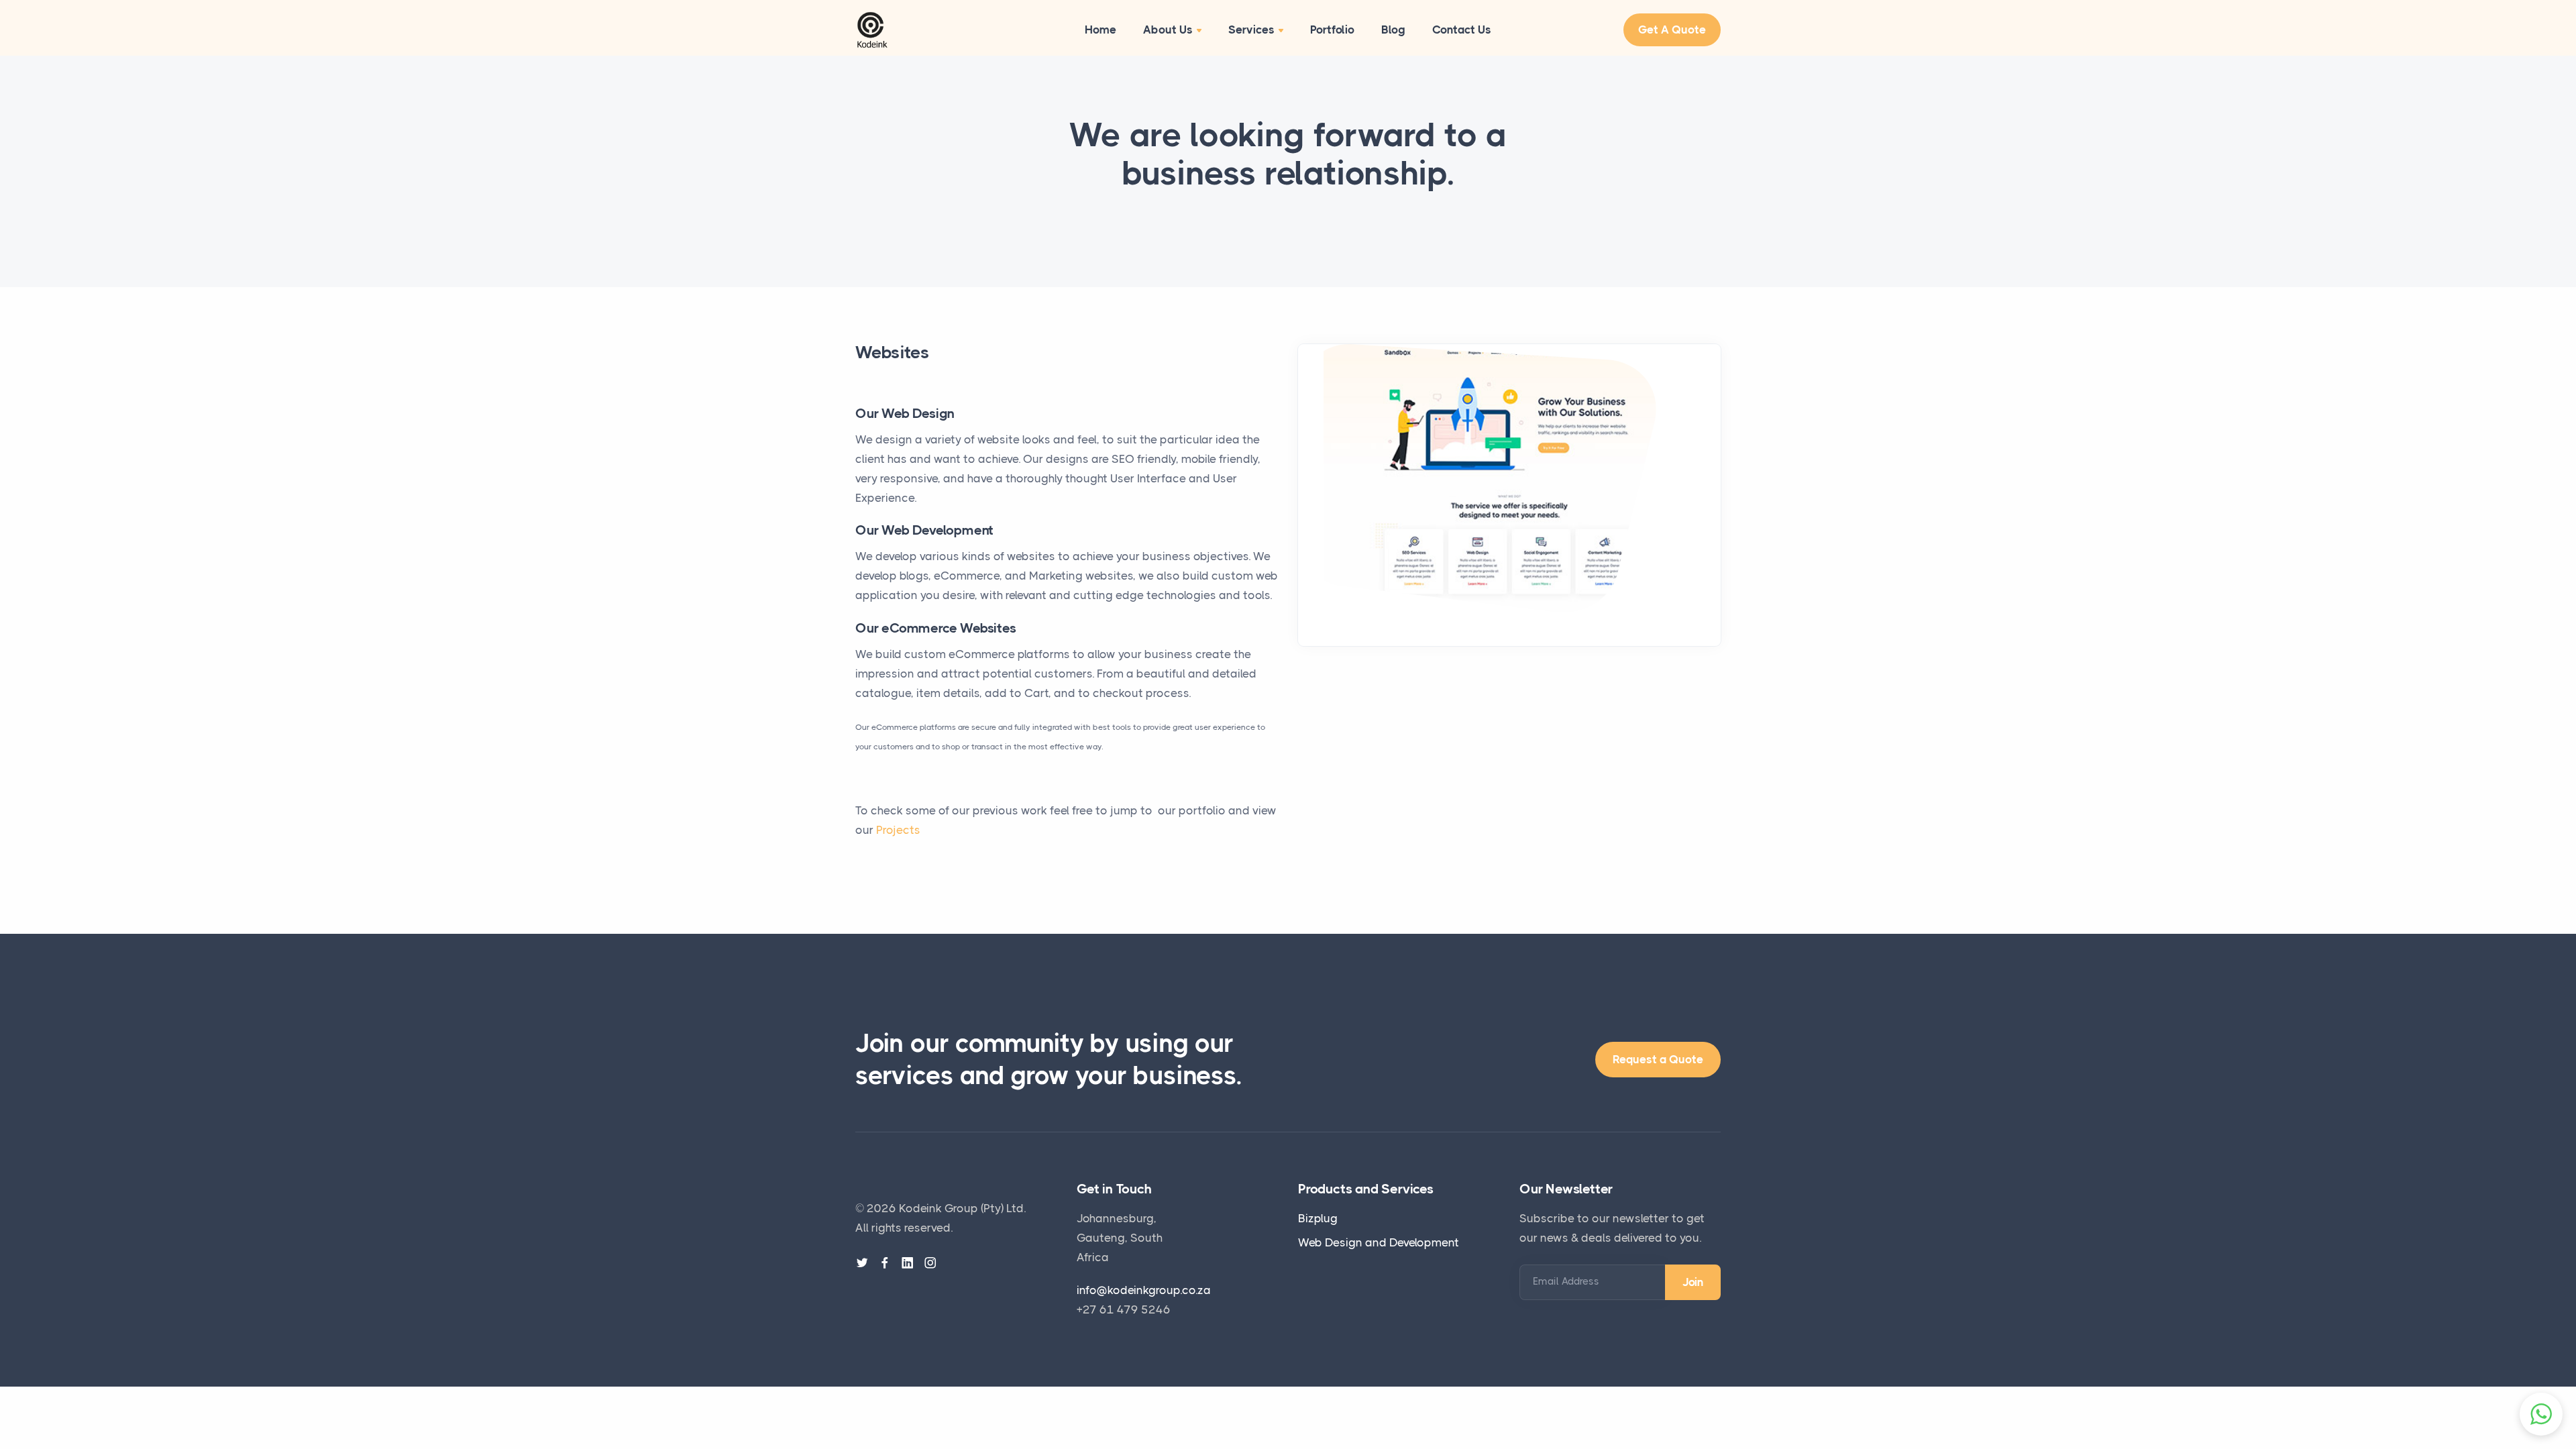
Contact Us (1462, 30)
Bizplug (1318, 1218)
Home (1101, 30)
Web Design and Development (1379, 1242)
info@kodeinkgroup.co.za (1144, 1290)
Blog (1393, 30)
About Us (1168, 30)
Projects (898, 830)
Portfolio (1332, 30)
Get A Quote (1672, 30)
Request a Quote (1658, 1059)
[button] (2541, 1414)
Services (1251, 30)
